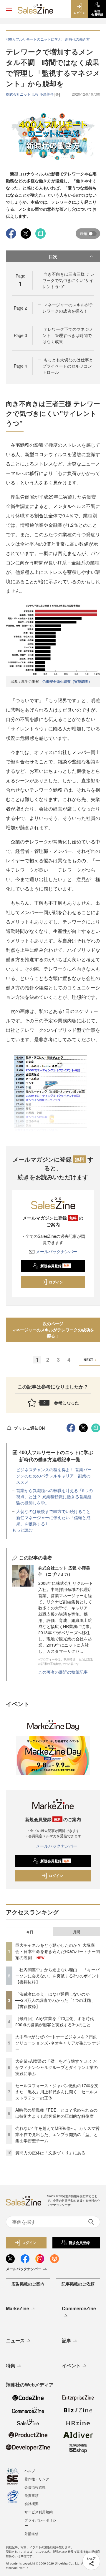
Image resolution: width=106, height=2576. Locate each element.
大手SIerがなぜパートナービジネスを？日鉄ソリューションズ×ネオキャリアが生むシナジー (58, 2043)
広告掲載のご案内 (28, 2284)
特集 (11, 2365)
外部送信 (32, 2533)
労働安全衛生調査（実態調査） (67, 681)
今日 (30, 1932)
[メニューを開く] (9, 9)
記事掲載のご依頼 (78, 2284)
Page (20, 308)
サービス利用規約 (39, 2512)
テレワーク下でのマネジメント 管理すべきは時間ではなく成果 (68, 335)
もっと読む (22, 1530)
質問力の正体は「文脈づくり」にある (50, 2153)
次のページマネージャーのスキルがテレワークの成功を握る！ (53, 1330)
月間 (77, 1932)
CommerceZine (79, 2308)
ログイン (56, 1282)
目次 (53, 256)
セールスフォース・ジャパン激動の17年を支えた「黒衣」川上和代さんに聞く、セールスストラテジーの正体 (57, 2092)
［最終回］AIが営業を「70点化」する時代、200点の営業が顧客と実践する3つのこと (57, 2021)
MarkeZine (18, 2308)
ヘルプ (30, 2470)
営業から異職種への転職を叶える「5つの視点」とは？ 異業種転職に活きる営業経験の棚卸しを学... (54, 1497)
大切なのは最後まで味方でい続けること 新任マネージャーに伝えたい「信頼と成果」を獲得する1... (55, 1517)
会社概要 (32, 2503)
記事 (67, 2340)
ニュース (15, 2340)
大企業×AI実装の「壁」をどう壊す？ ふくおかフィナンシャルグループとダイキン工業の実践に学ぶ (57, 2067)
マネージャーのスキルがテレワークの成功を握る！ (68, 308)
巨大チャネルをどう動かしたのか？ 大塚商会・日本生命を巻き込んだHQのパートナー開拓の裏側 (58, 1951)
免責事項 (32, 2495)
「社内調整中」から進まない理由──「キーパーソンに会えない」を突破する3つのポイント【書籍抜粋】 (58, 1976)
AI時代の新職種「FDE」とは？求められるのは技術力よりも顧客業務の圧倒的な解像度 (56, 2113)
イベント (71, 2365)
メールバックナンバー (57, 1251)
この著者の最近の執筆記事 (63, 1672)
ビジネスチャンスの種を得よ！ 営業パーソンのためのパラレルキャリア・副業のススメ (54, 1476)
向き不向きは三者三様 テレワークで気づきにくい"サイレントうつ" (68, 280)
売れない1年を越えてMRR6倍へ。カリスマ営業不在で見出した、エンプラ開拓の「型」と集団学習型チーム (57, 2134)
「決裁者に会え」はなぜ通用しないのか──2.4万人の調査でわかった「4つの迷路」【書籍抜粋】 (55, 2000)
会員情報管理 (35, 2487)
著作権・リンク (37, 2479)
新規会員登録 (55, 1266)
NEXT (88, 1360)
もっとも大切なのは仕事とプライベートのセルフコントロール (68, 366)
